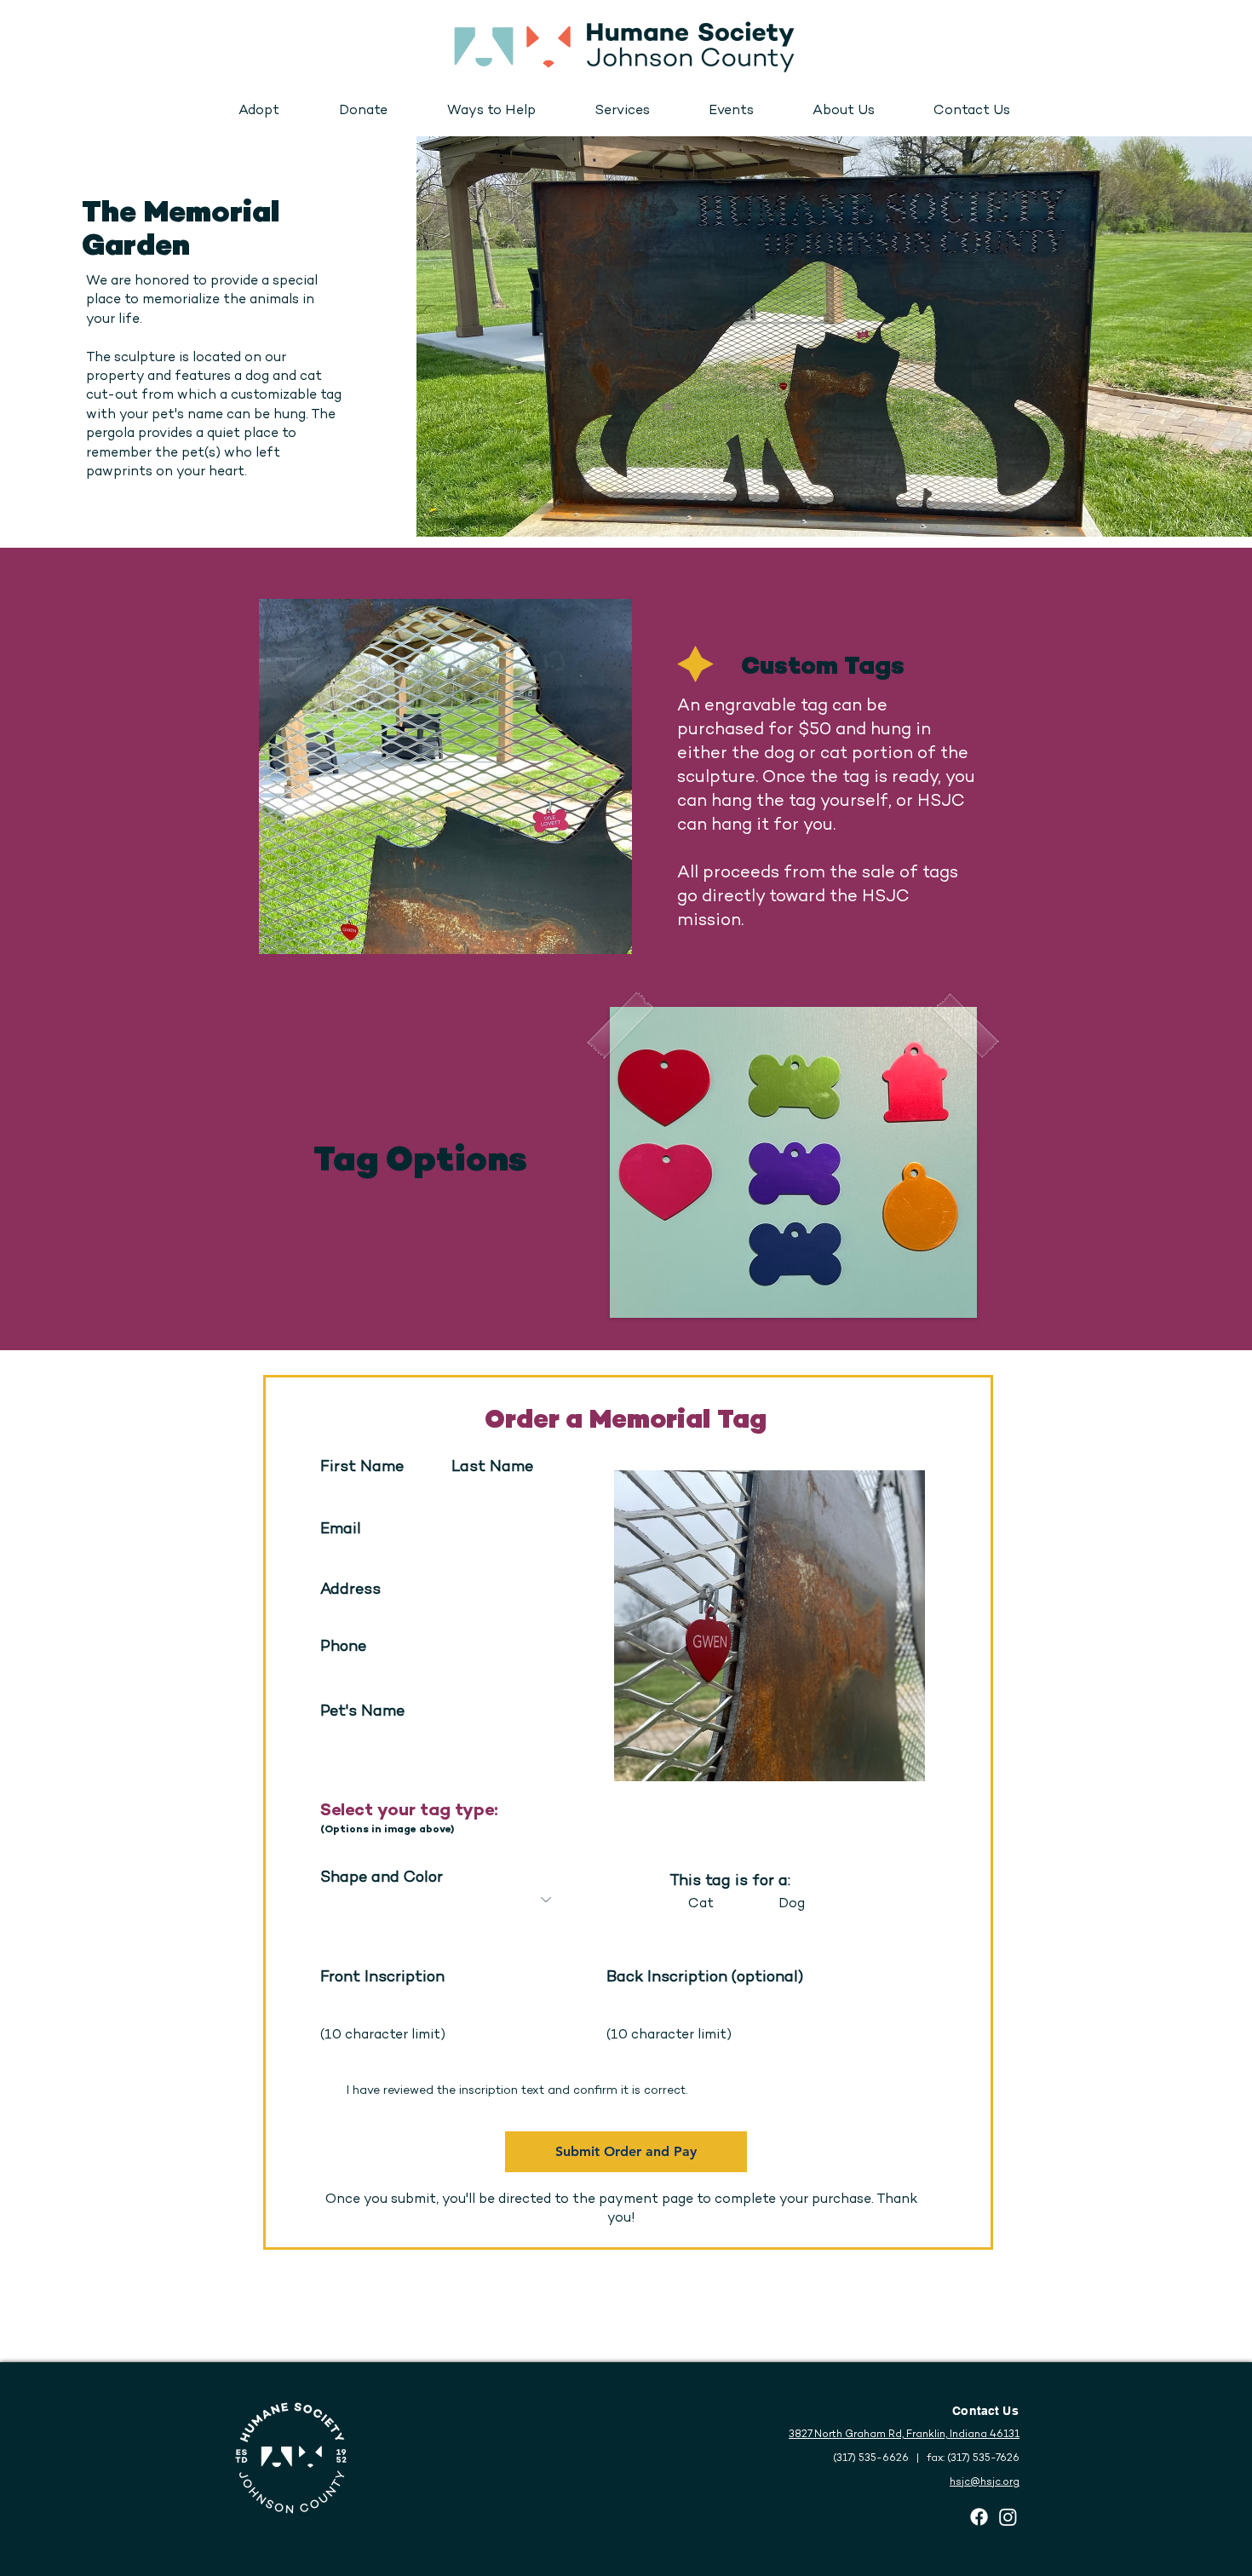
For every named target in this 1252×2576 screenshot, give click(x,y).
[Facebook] (979, 2517)
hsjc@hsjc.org (985, 2483)
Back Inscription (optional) (705, 1978)
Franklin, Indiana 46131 (963, 2435)
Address (350, 1590)
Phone (343, 1647)
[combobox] (441, 1615)
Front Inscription (382, 1978)
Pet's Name (362, 1712)
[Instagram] (1008, 2517)
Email (341, 1530)
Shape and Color (382, 1878)
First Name (362, 1468)
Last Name (492, 1468)
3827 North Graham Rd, (847, 2435)
